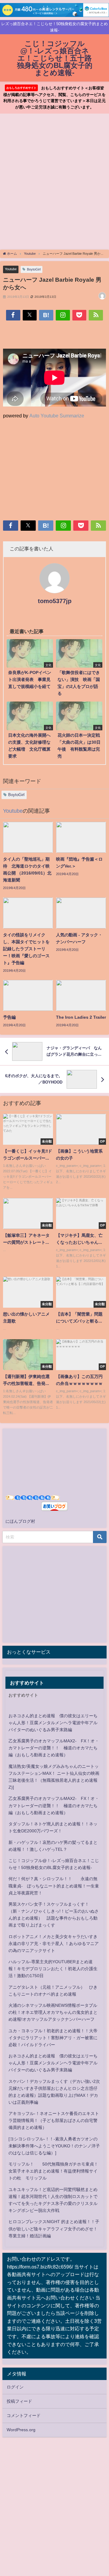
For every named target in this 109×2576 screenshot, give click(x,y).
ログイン (15, 2387)
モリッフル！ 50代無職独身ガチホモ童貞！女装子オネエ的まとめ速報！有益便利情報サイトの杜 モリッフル (53, 2171)
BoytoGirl (34, 269)
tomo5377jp (55, 601)
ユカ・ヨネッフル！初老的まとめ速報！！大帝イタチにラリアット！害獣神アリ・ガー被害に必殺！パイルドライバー (53, 2038)
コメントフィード (24, 2415)
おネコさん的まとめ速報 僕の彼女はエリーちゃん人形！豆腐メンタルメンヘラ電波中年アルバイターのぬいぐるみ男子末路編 (53, 1723)
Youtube (11, 269)
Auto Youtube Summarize (57, 416)
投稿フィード (19, 2401)
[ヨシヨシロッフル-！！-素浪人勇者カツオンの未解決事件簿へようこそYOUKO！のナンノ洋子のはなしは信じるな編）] (54, 2146)
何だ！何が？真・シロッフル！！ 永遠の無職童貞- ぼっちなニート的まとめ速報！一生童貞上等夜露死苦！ (54, 1886)
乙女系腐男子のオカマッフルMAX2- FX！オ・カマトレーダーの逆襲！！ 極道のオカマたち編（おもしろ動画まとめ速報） (54, 1748)
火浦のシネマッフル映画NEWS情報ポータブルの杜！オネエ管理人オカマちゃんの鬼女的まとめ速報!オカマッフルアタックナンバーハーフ (53, 2012)
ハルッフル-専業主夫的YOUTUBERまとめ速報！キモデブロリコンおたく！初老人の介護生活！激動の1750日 (53, 1969)
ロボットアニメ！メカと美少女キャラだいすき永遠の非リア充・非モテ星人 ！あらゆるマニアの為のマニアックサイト (54, 1944)
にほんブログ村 (20, 1521)
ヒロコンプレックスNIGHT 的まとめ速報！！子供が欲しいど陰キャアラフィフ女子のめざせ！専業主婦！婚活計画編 (54, 2229)
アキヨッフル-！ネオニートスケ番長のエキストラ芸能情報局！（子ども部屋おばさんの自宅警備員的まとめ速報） (54, 2120)
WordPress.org (21, 2430)
